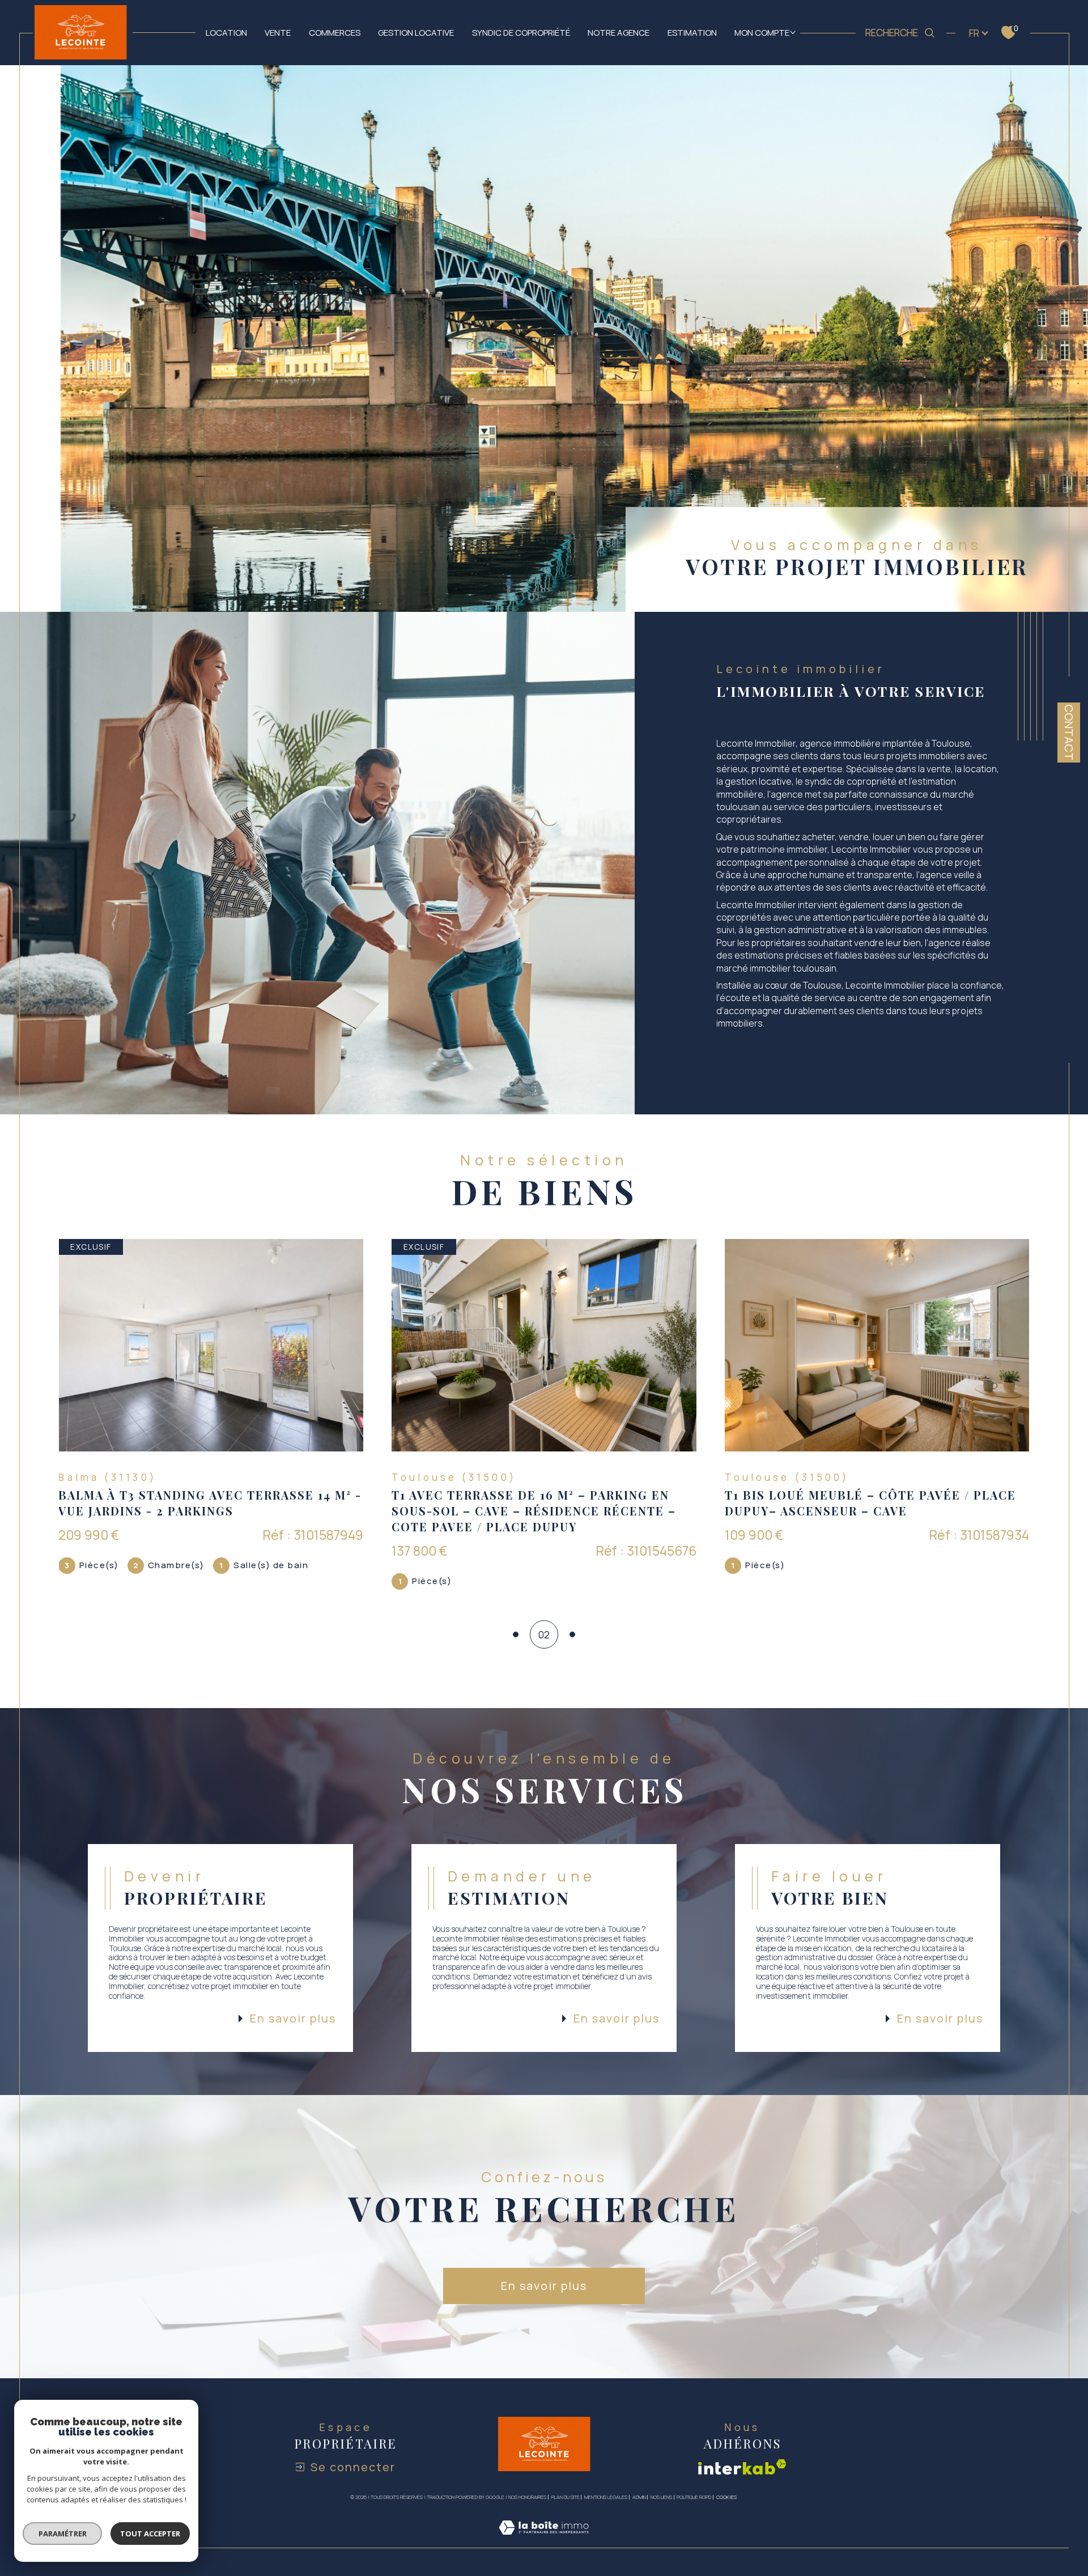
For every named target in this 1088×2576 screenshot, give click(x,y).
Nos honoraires (527, 2497)
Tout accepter (150, 2534)
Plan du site (566, 2497)
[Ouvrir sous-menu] (792, 32)
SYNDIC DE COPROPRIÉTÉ (521, 32)
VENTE (278, 32)
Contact (1069, 732)
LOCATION (226, 32)
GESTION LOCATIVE (416, 32)
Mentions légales (606, 2497)
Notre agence (619, 32)
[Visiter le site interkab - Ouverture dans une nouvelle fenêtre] (742, 2467)
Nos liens (661, 2497)
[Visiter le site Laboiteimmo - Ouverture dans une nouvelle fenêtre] (544, 2541)
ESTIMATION (692, 32)
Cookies (726, 2497)
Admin (639, 2497)
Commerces (335, 32)
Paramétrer (63, 2534)
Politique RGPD (694, 2497)
